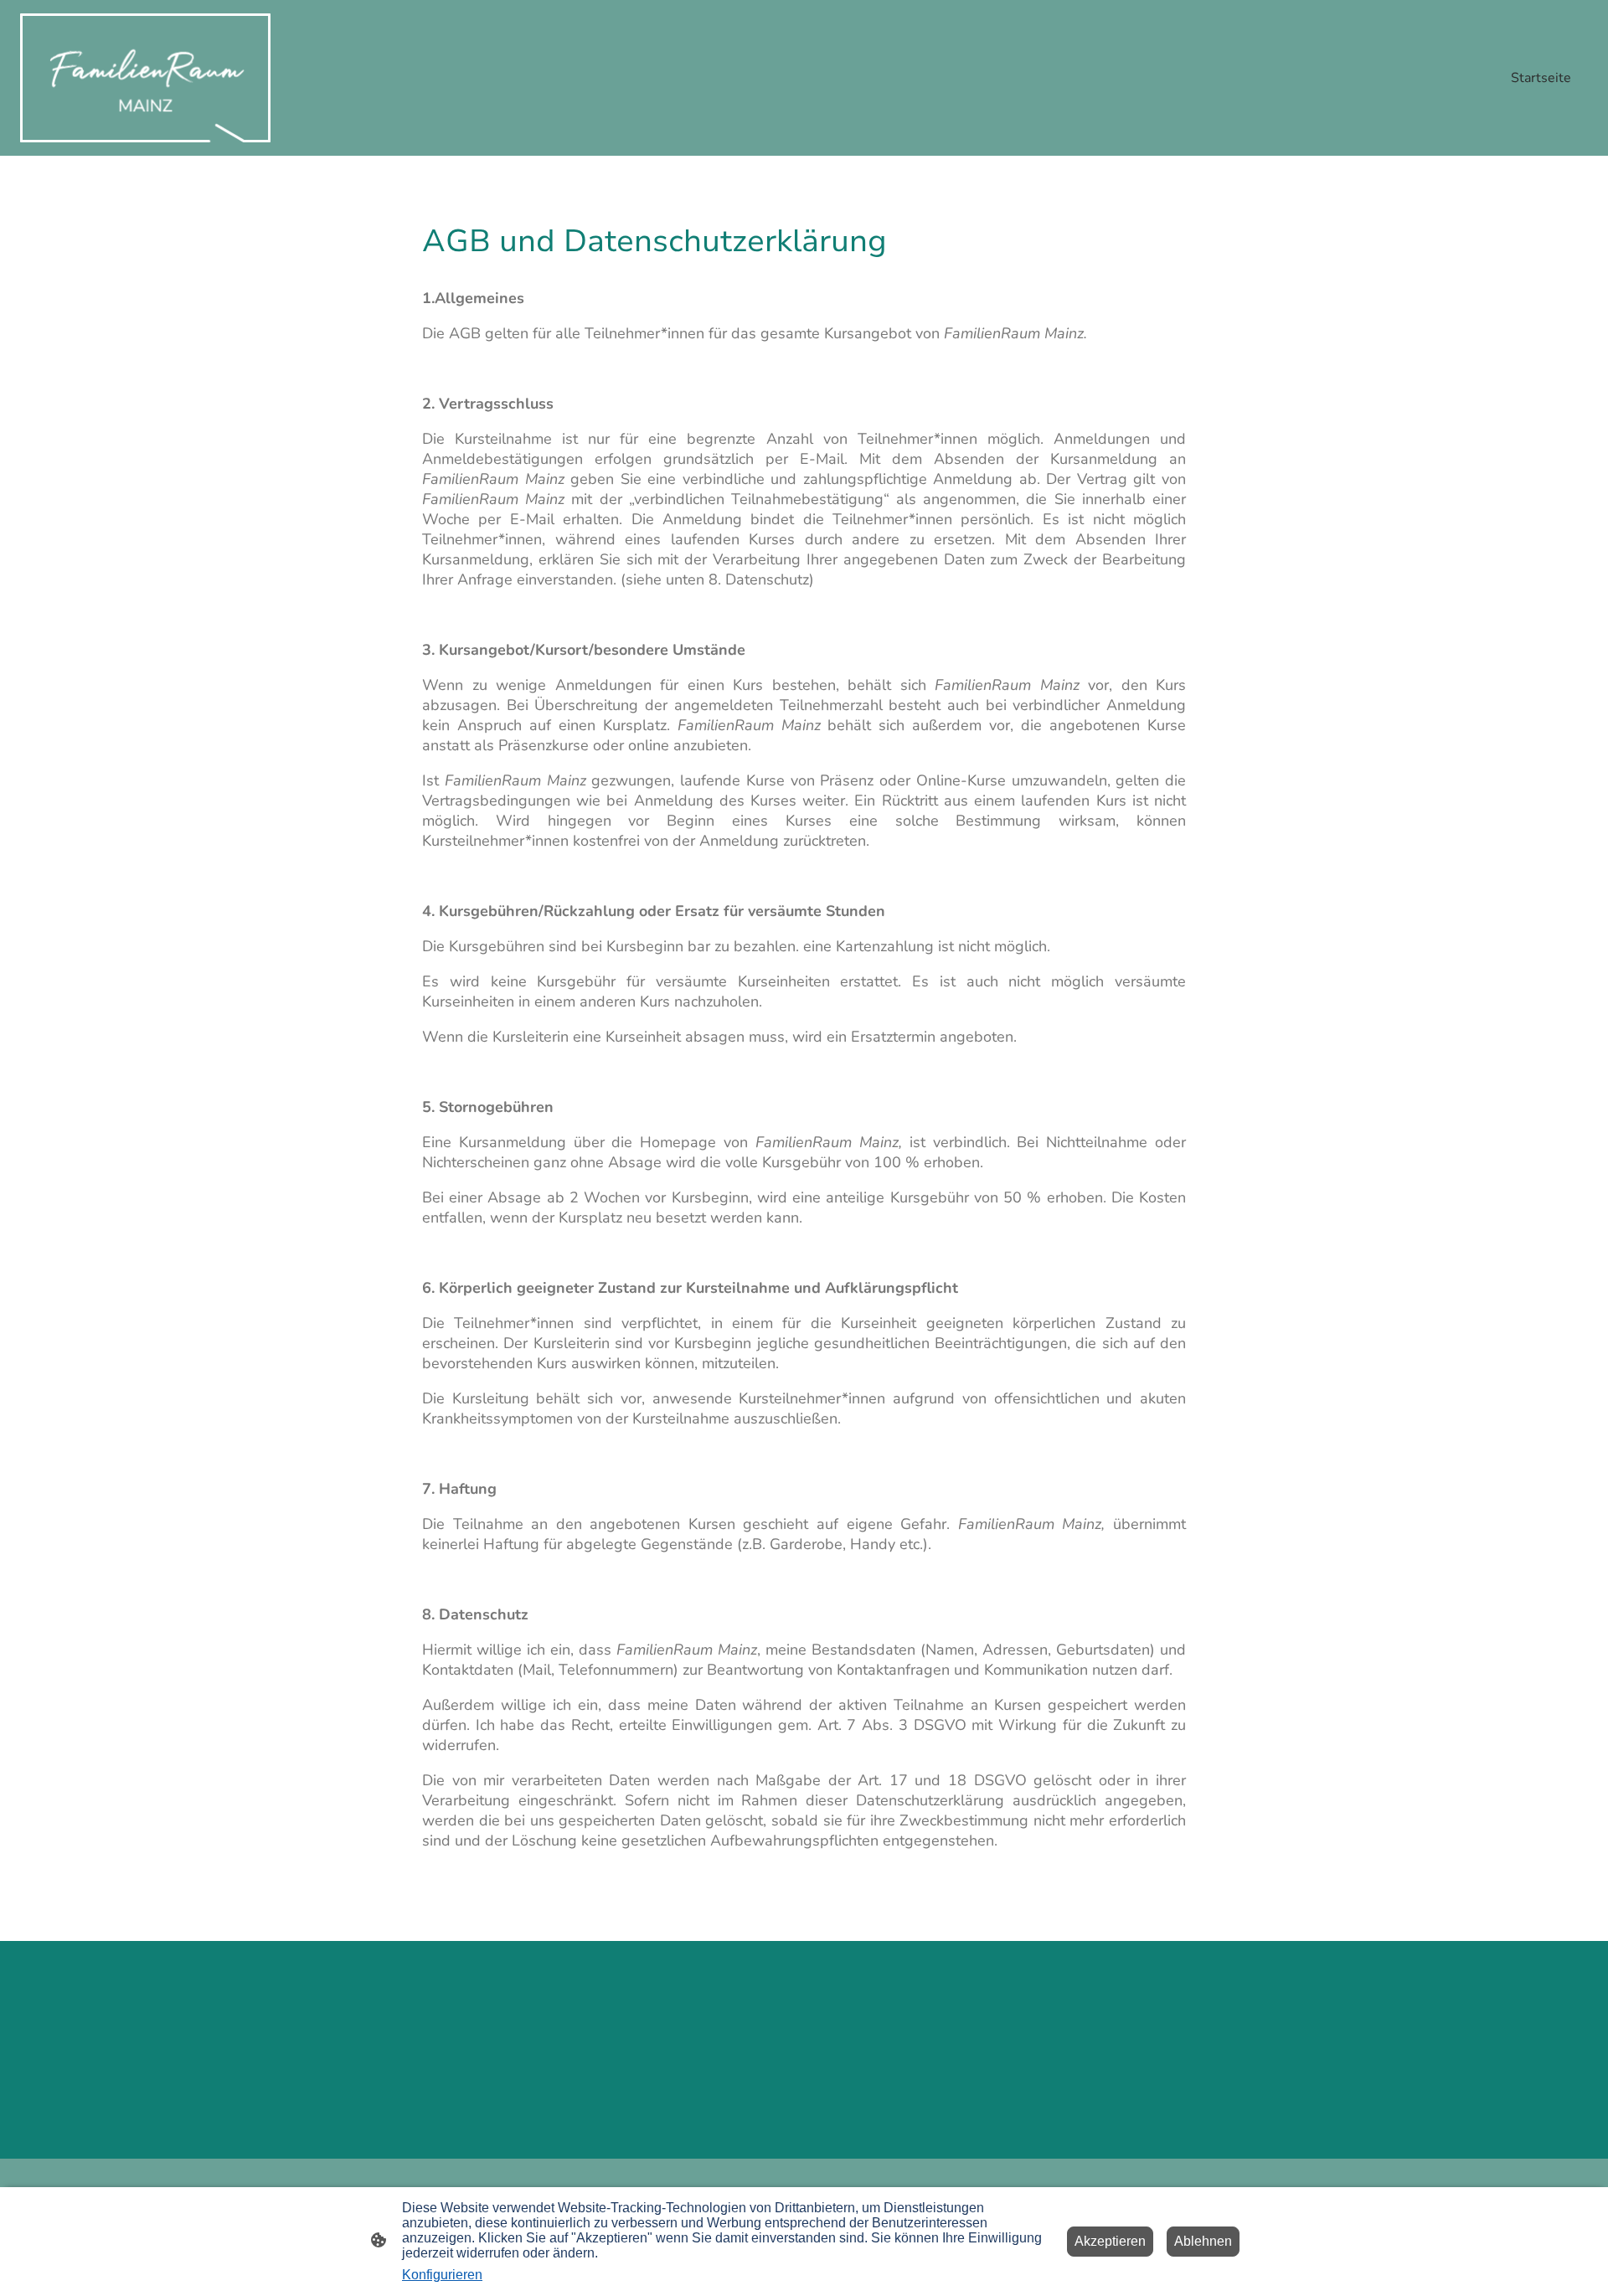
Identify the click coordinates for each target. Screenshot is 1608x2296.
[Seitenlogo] (145, 78)
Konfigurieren (442, 2275)
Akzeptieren (1110, 2241)
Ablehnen (1203, 2241)
